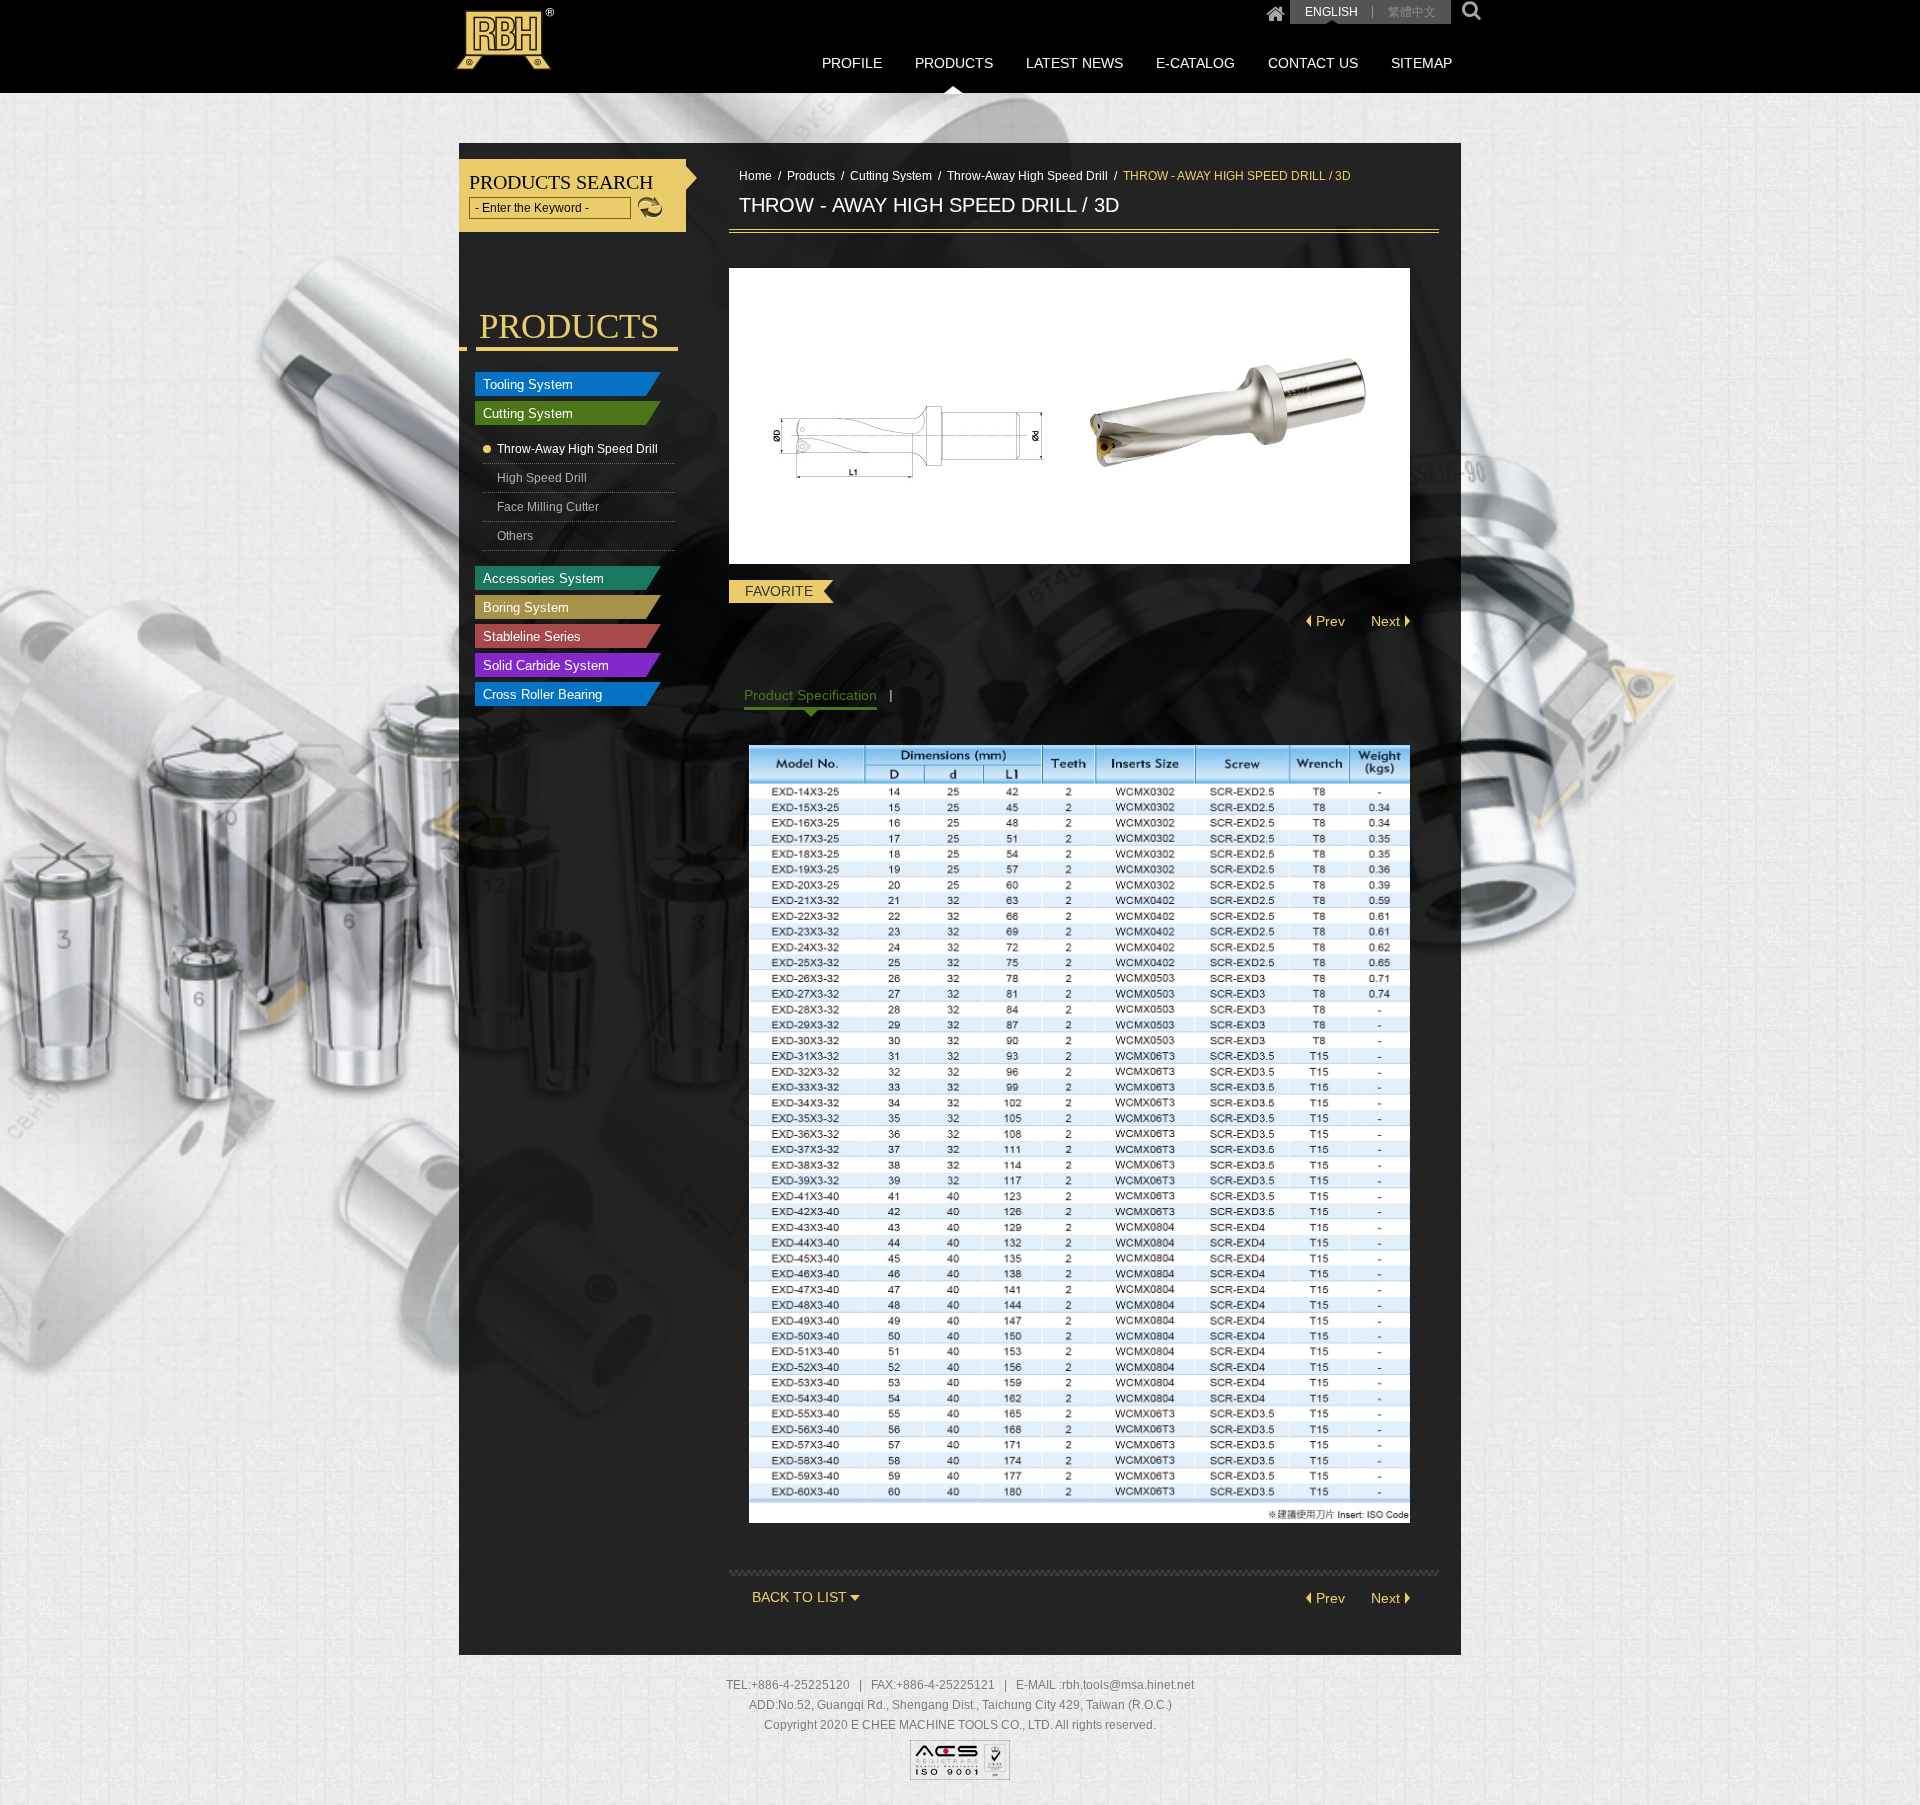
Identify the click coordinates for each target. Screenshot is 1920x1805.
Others (515, 536)
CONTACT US (1313, 63)
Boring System (526, 607)
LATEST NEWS (1074, 63)
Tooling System (528, 384)
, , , (975, 1705)
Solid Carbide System (546, 665)
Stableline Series (532, 636)
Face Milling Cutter (548, 507)
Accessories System (543, 578)
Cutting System (528, 413)
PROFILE (852, 63)
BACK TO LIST (799, 1597)
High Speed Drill (542, 478)
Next (1385, 621)
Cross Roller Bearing (542, 694)
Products (811, 176)
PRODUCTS (954, 63)
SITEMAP (1421, 63)
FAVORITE (779, 591)
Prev (1330, 621)
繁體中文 (1412, 12)
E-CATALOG (1195, 63)
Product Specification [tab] (810, 695)
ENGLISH (1331, 12)
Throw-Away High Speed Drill (577, 449)
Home (1275, 12)
